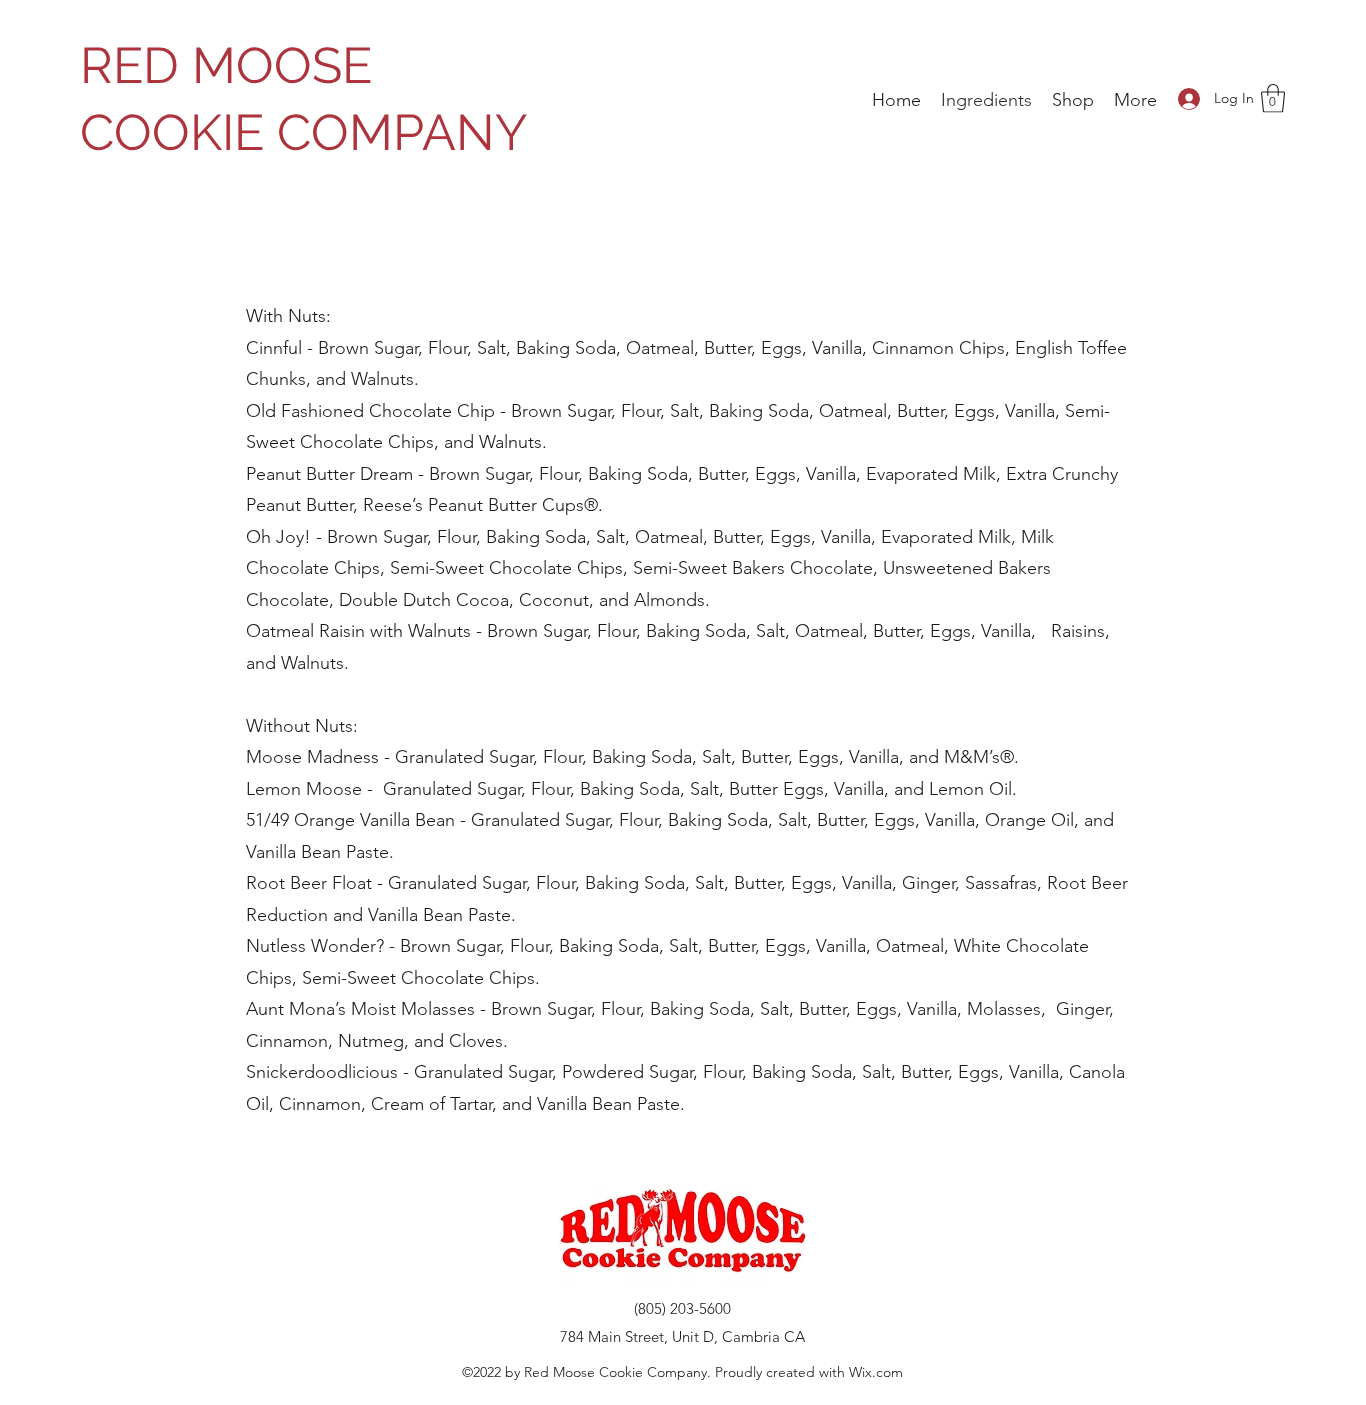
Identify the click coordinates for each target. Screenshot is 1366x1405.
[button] (1273, 98)
